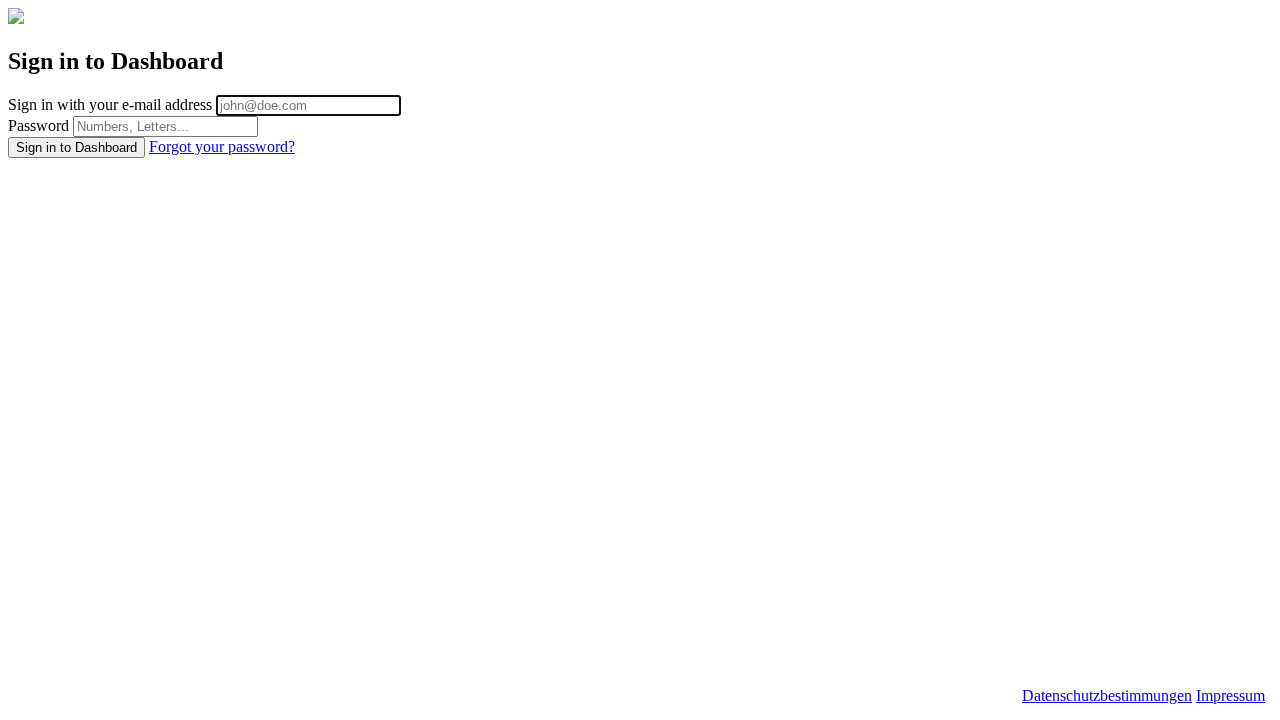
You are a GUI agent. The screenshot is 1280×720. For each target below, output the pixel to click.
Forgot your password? (222, 146)
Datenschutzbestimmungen (1107, 695)
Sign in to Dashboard (76, 147)
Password (38, 125)
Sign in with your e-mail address (110, 104)
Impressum (1230, 695)
